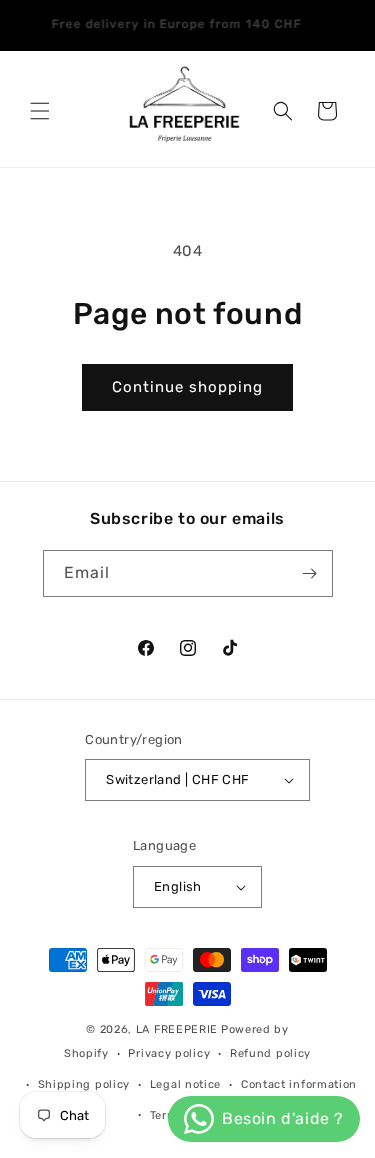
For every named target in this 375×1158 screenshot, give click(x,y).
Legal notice (185, 1084)
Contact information (299, 1084)
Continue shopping (187, 387)
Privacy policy (169, 1053)
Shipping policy (84, 1084)
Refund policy (270, 1053)
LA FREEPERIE (177, 1029)
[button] (40, 111)
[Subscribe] (310, 573)
